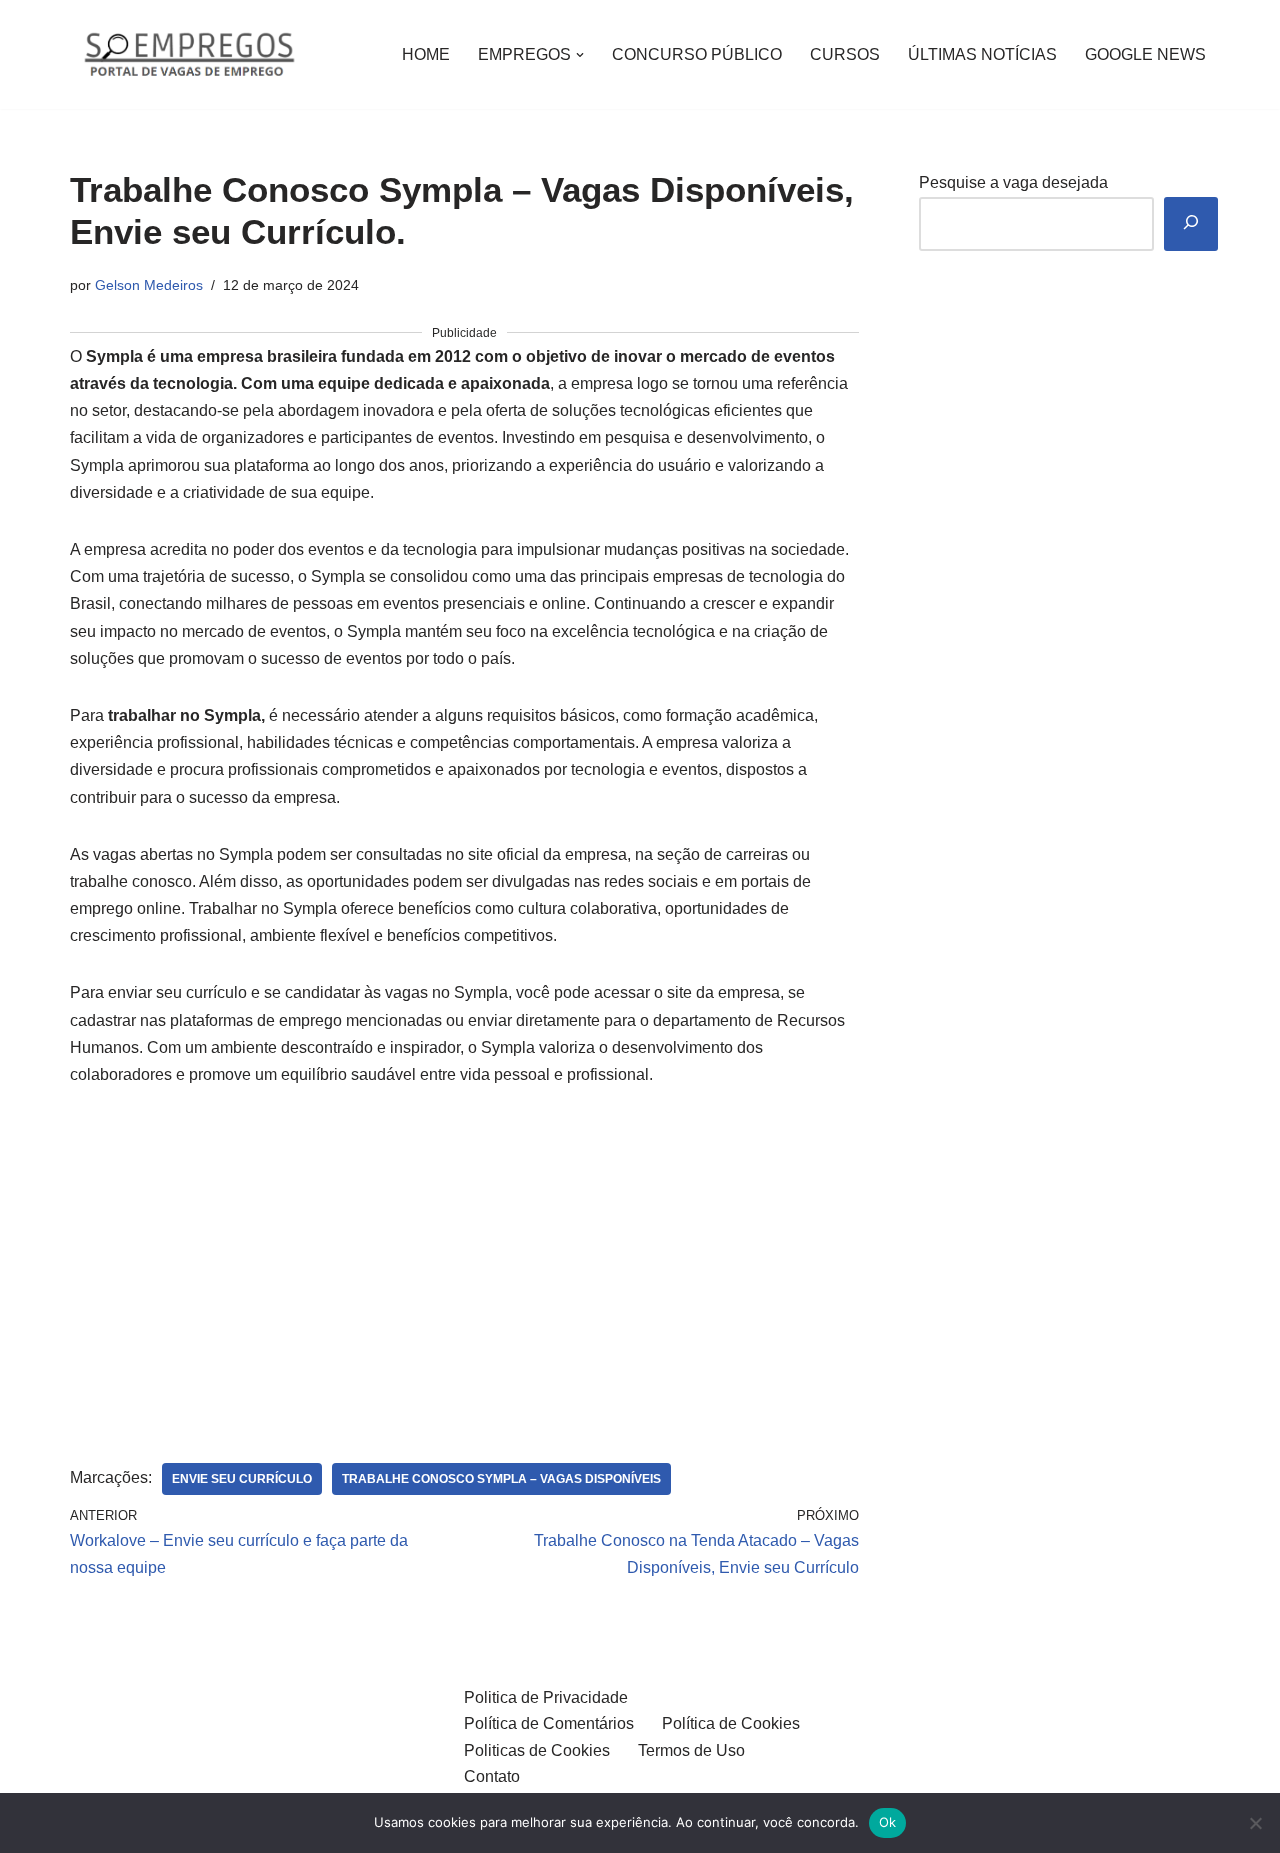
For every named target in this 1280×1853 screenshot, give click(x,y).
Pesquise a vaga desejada (1013, 182)
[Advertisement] (464, 1258)
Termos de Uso (691, 1750)
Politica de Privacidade (546, 1697)
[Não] (1255, 1823)
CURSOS (845, 54)
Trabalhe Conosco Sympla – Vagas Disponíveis (501, 1479)
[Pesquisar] (1191, 224)
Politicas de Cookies (537, 1750)
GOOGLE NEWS (1145, 54)
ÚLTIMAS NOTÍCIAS (982, 54)
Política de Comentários (549, 1723)
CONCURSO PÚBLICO (697, 54)
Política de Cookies (731, 1723)
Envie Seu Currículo (242, 1479)
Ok (888, 1822)
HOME (426, 54)
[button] (580, 55)
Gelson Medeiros (149, 285)
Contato (492, 1776)
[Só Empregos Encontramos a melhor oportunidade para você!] (188, 54)
